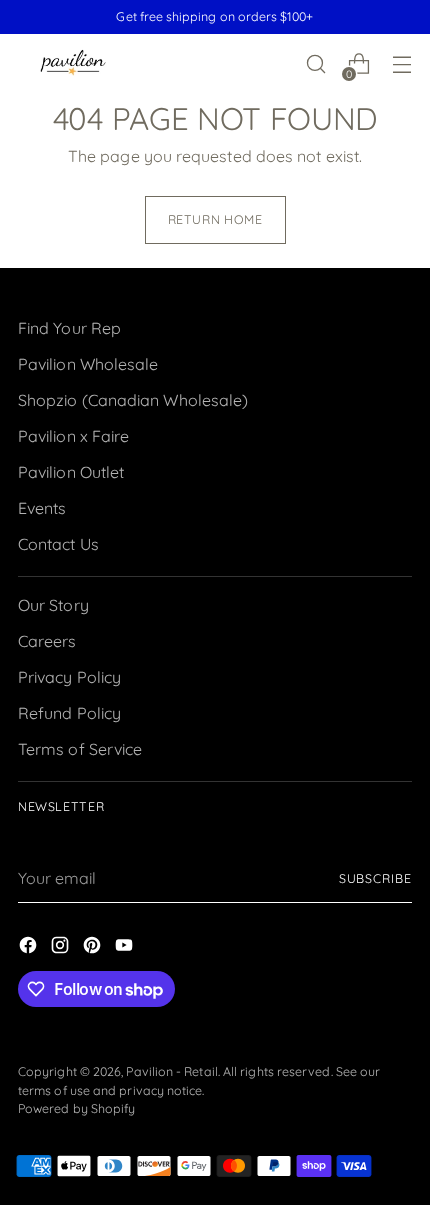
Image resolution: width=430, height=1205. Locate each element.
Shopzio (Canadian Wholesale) (133, 400)
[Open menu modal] (401, 64)
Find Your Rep (69, 328)
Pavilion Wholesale (88, 364)
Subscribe (375, 878)
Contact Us (58, 544)
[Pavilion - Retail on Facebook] (30, 948)
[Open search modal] (315, 64)
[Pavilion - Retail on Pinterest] (94, 948)
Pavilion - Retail (171, 1071)
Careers (47, 641)
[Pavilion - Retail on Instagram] (62, 948)
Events (42, 508)
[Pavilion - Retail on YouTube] (126, 948)
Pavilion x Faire (73, 436)
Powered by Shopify (76, 1108)
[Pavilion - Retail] (73, 64)
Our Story (53, 605)
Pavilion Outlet (71, 472)
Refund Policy (69, 713)
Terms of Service (80, 749)
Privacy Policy (69, 677)
